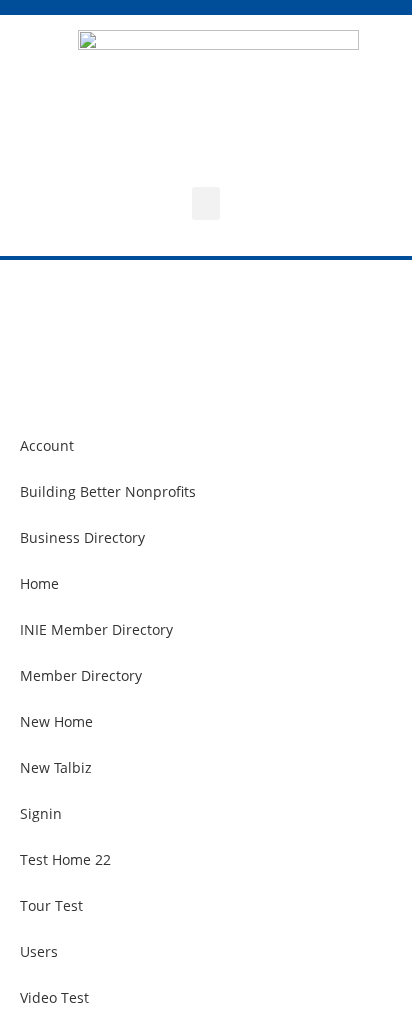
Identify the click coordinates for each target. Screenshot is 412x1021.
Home (39, 583)
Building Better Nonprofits (108, 491)
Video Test (54, 997)
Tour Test (51, 905)
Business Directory (82, 537)
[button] (206, 203)
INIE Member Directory (96, 629)
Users (39, 951)
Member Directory (81, 675)
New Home (56, 721)
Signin (41, 813)
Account (47, 445)
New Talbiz (56, 767)
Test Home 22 (65, 859)
